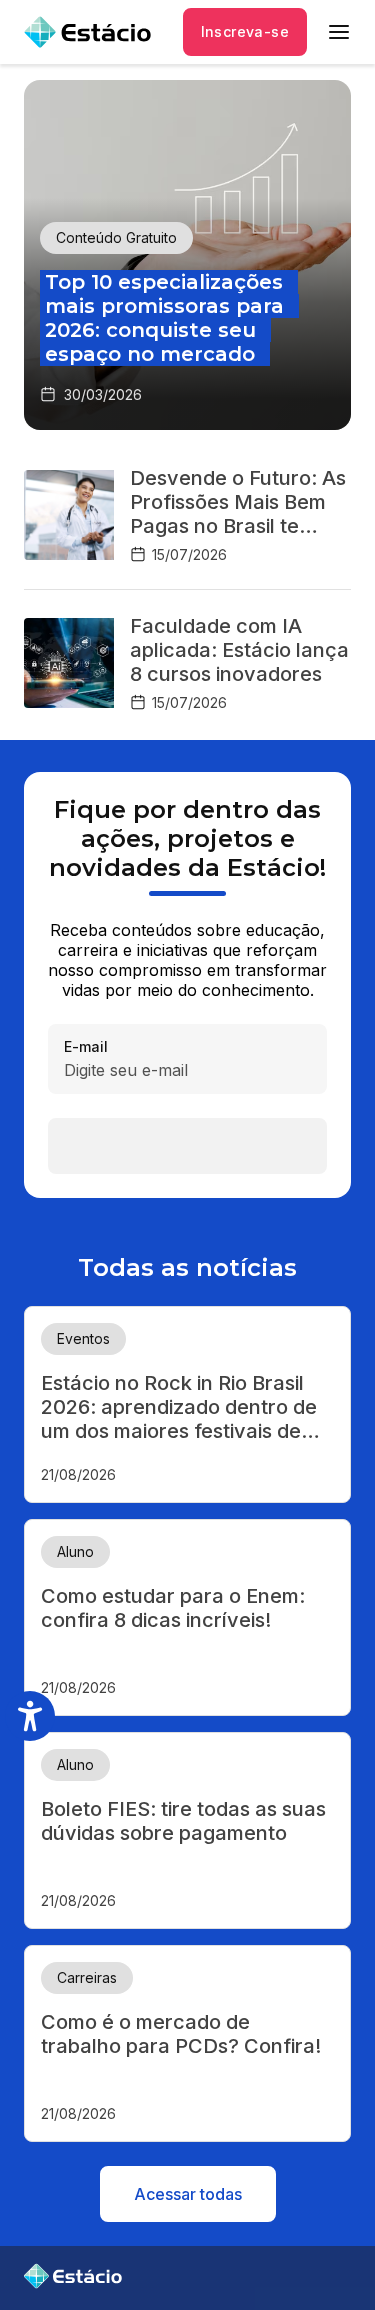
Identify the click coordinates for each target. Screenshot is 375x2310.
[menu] (339, 32)
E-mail (86, 1047)
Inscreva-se (245, 31)
